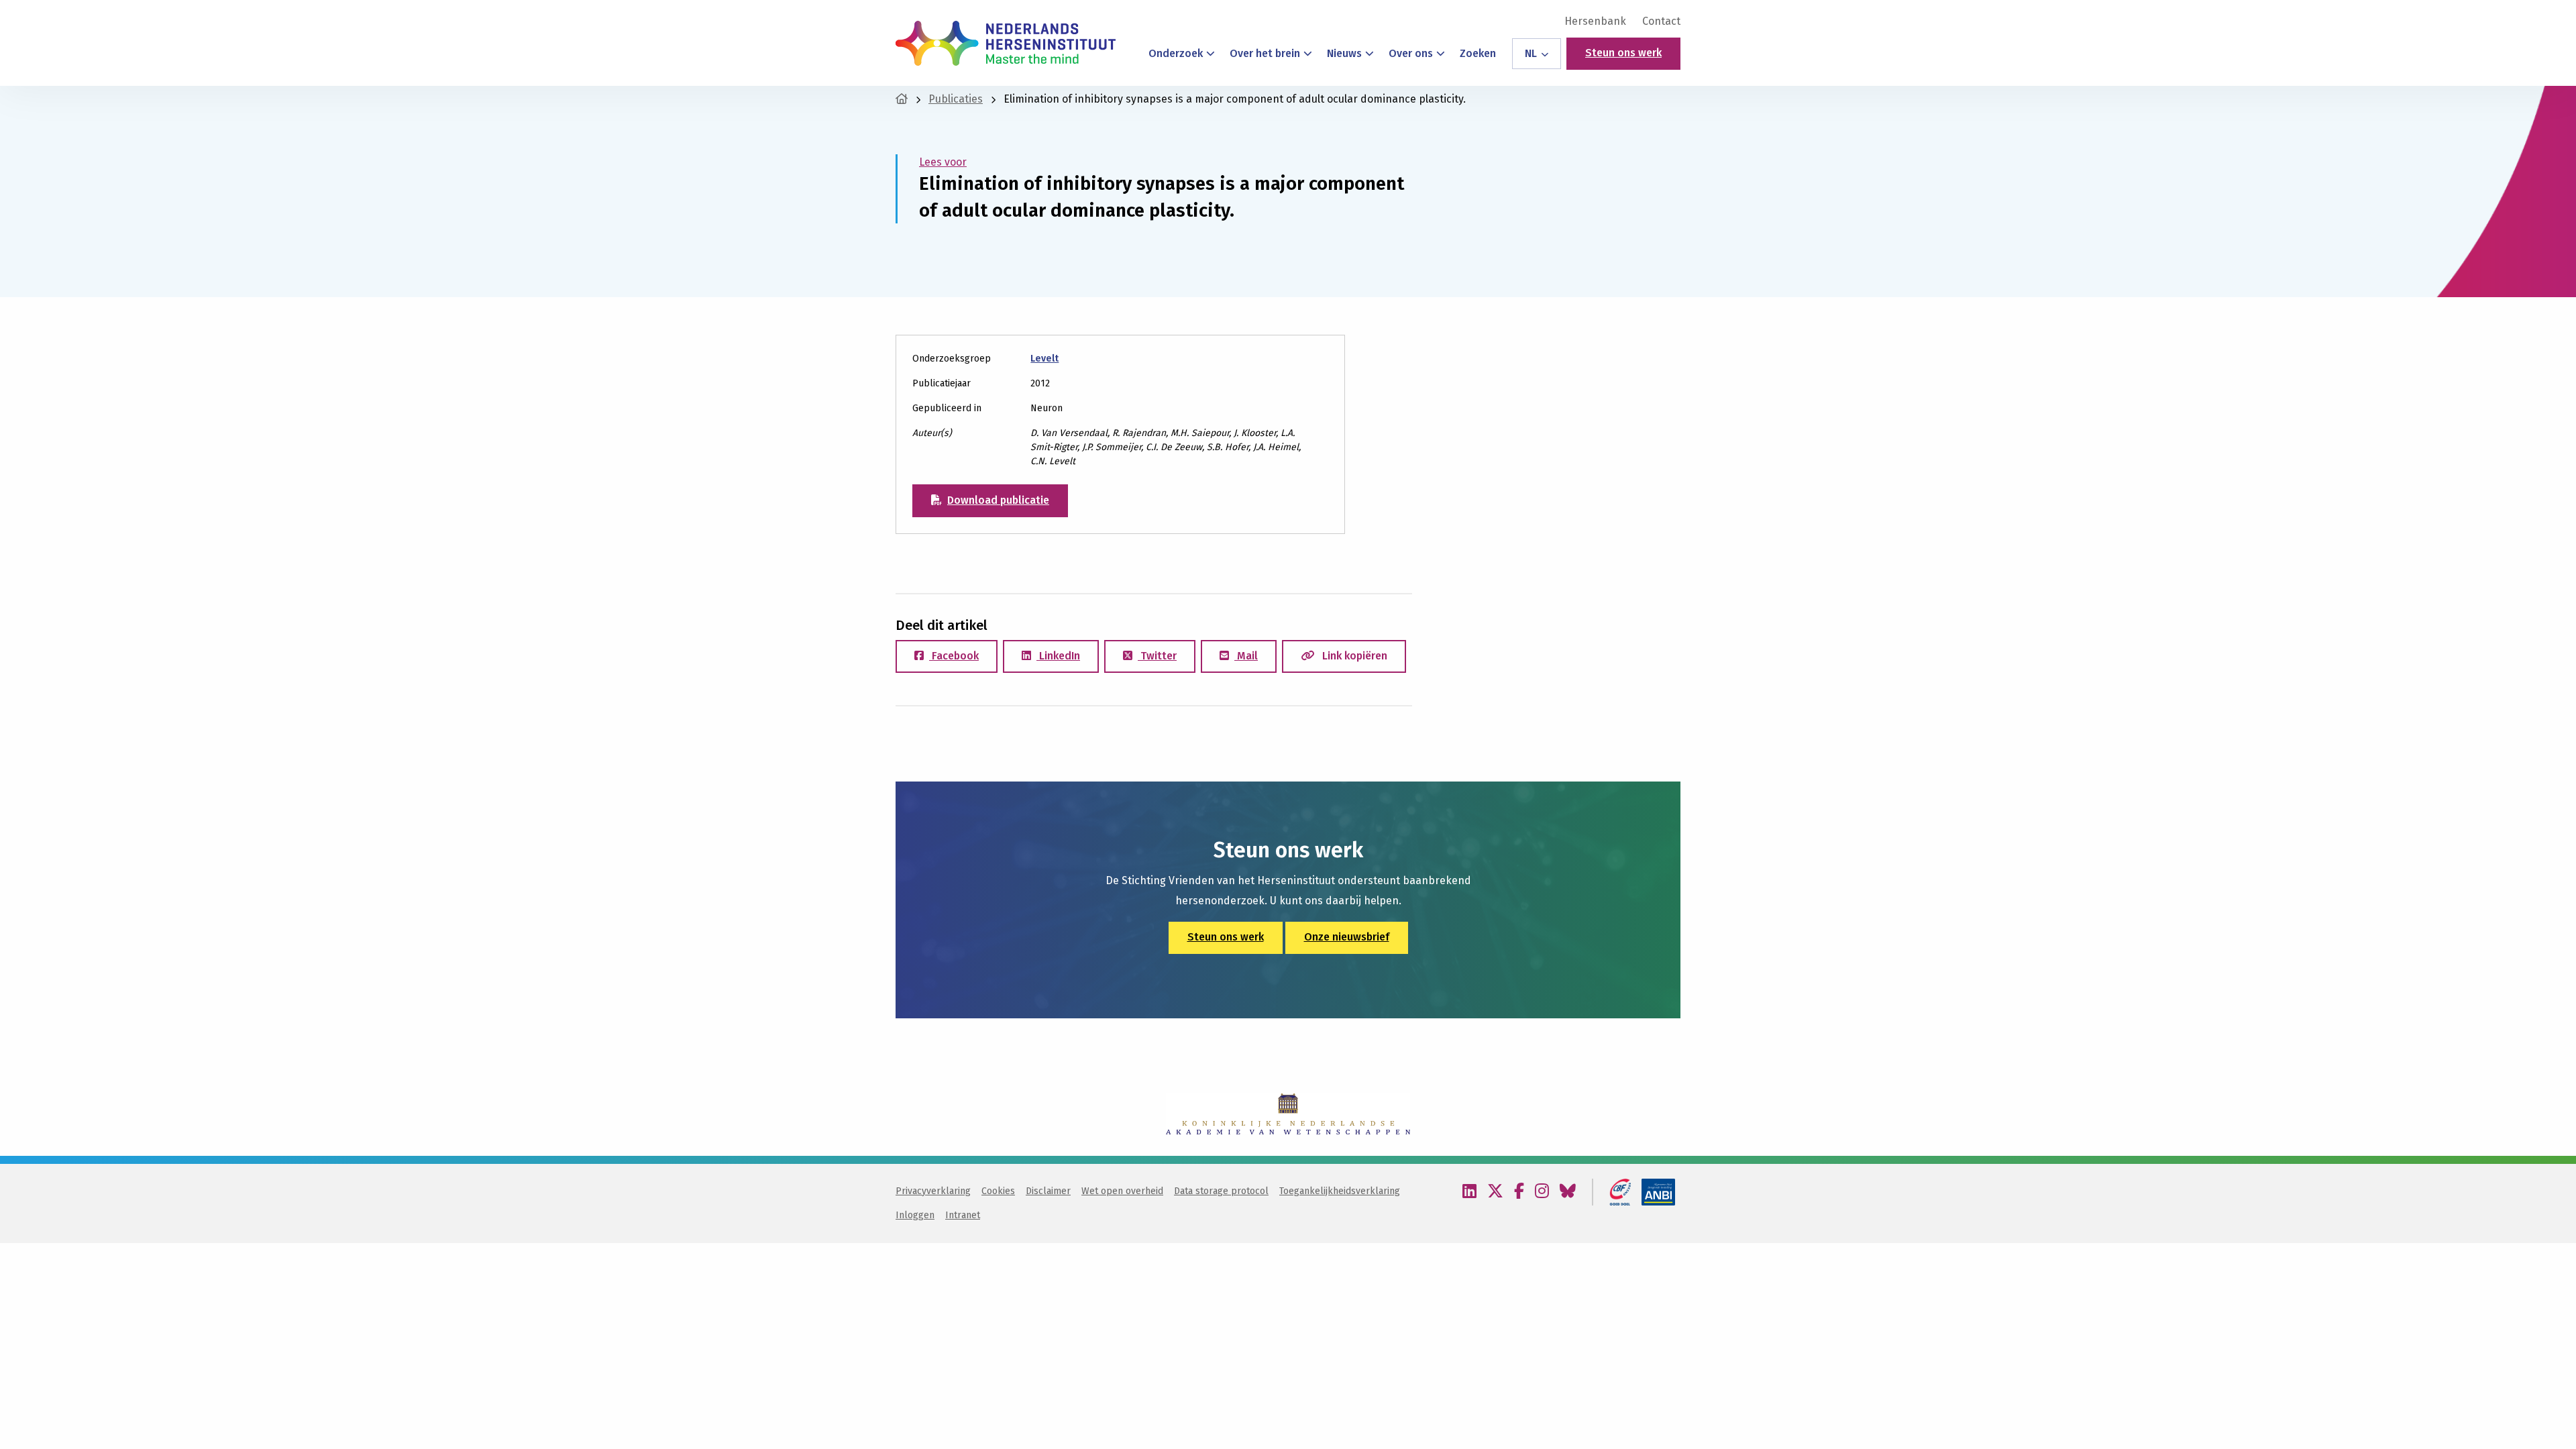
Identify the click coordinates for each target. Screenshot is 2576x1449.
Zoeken (1478, 53)
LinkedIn (1058, 656)
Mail (1246, 656)
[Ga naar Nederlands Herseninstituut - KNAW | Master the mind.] (902, 99)
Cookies (998, 1191)
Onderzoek (1176, 53)
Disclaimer (1048, 1191)
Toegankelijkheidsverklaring (1340, 1191)
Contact (1661, 21)
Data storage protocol (1221, 1191)
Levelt (1044, 359)
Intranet (963, 1215)
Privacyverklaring (933, 1191)
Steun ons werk (1623, 53)
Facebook (954, 656)
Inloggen (915, 1215)
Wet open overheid (1122, 1191)
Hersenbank (1595, 21)
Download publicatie (998, 500)
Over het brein (1265, 53)
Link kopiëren (1353, 656)
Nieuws (1344, 53)
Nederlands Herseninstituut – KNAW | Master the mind (1006, 43)
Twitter (1157, 656)
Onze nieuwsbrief (1347, 937)
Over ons (1411, 53)
